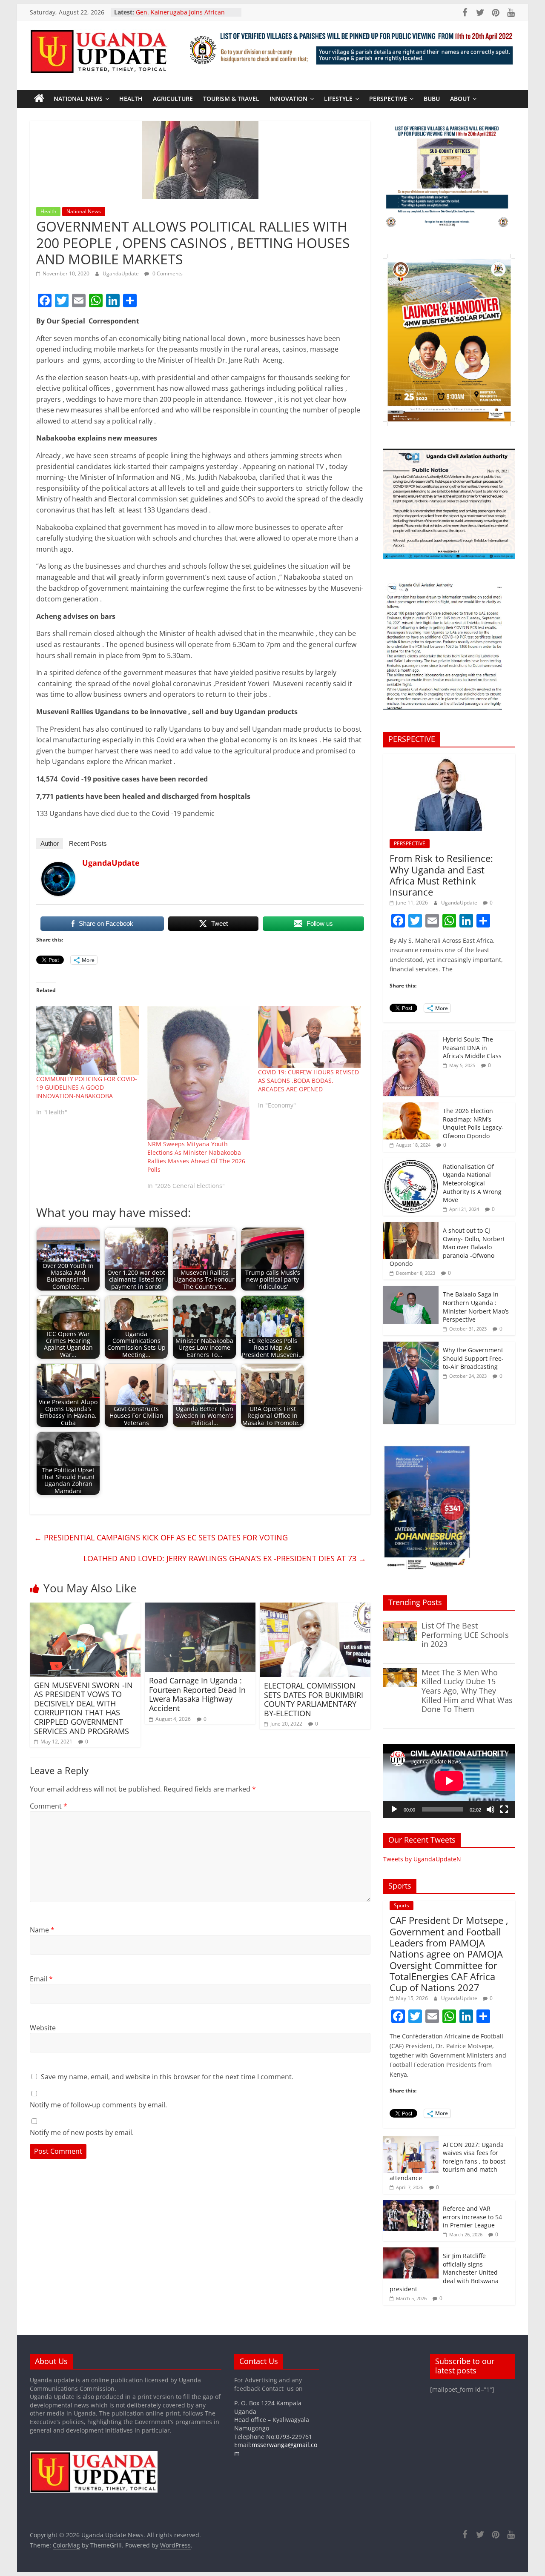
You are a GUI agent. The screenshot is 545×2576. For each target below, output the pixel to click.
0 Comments (167, 273)
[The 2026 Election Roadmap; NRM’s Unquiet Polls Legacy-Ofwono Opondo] (411, 1107)
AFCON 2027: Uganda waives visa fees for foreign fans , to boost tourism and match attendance (447, 2161)
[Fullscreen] (504, 1809)
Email (41, 1979)
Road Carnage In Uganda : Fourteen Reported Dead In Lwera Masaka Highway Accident (197, 1694)
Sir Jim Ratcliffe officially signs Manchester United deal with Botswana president (444, 2272)
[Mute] (490, 1809)
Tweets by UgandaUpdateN (422, 1859)
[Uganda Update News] (39, 99)
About (460, 99)
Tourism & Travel (231, 99)
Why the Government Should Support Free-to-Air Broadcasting (473, 1358)
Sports (402, 1905)
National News (78, 99)
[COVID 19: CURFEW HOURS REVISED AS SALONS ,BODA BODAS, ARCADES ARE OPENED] (309, 1037)
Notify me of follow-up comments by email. (98, 2105)
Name (42, 1930)
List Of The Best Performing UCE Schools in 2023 (465, 1635)
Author (50, 843)
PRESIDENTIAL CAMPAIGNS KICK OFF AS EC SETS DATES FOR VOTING (161, 1537)
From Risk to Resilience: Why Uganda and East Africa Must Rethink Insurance (441, 875)
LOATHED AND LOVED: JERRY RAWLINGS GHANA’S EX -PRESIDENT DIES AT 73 (225, 1558)
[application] (449, 1781)
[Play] (394, 1809)
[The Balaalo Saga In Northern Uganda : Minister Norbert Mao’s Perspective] (411, 1290)
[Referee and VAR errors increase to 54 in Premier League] (411, 2205)
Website (43, 2028)
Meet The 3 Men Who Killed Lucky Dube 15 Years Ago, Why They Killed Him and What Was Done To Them (467, 1691)
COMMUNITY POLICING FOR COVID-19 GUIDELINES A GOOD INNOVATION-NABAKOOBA (87, 1087)
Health (131, 99)
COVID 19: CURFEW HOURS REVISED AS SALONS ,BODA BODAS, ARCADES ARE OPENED (308, 1080)
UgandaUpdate (121, 273)
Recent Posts (88, 843)
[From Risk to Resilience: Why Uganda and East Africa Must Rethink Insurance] (449, 758)
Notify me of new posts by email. (82, 2132)
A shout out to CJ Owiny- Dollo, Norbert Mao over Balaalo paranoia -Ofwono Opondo (447, 1247)
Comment (49, 1806)
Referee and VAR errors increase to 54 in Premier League (472, 2217)
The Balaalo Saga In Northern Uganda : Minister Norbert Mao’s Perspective (476, 1307)
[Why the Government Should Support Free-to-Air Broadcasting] (411, 1346)
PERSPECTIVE (388, 99)
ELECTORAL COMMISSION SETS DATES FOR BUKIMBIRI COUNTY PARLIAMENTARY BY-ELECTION (314, 1699)
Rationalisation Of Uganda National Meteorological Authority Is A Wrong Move (472, 1183)
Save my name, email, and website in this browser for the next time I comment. (167, 2077)
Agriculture (173, 99)
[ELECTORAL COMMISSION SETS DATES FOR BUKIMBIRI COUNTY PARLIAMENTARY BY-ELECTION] (315, 1608)
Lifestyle (338, 99)
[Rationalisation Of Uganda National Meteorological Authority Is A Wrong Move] (411, 1163)
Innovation (288, 99)
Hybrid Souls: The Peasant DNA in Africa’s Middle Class (472, 1048)
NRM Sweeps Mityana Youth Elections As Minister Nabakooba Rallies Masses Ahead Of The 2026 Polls (196, 1157)
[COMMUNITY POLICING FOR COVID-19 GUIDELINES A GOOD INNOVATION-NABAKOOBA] (87, 1040)
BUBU (432, 99)
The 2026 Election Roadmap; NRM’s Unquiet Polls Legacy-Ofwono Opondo (473, 1123)
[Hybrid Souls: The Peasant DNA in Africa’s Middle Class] (411, 1035)
